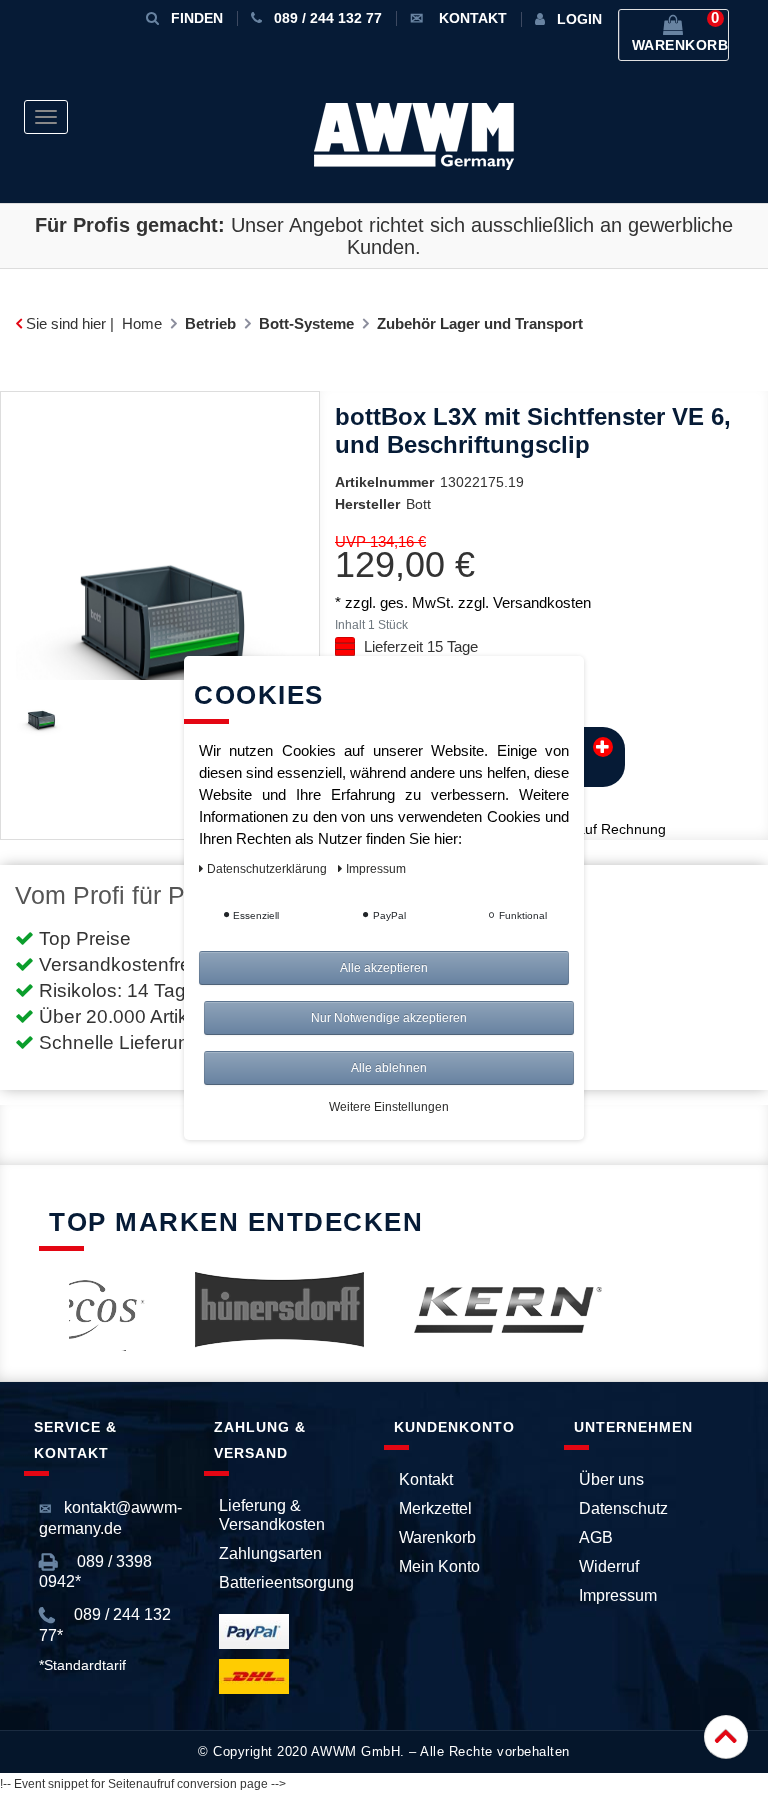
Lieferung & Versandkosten (272, 1515)
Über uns (611, 1479)
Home (142, 323)
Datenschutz (623, 1508)
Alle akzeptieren (384, 968)
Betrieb (210, 323)
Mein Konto (439, 1566)
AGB (596, 1537)
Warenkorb (437, 1537)
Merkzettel (435, 1508)
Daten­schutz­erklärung (268, 869)
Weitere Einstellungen (389, 1107)
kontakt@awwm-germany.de (110, 1518)
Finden (197, 18)
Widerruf (609, 1566)
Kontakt (426, 1479)
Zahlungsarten (270, 1553)
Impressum (618, 1595)
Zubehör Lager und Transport (480, 323)
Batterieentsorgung (286, 1582)
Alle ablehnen (389, 1068)
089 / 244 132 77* (105, 1624)
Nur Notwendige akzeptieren (389, 1018)
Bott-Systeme (306, 323)
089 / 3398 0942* (95, 1571)
